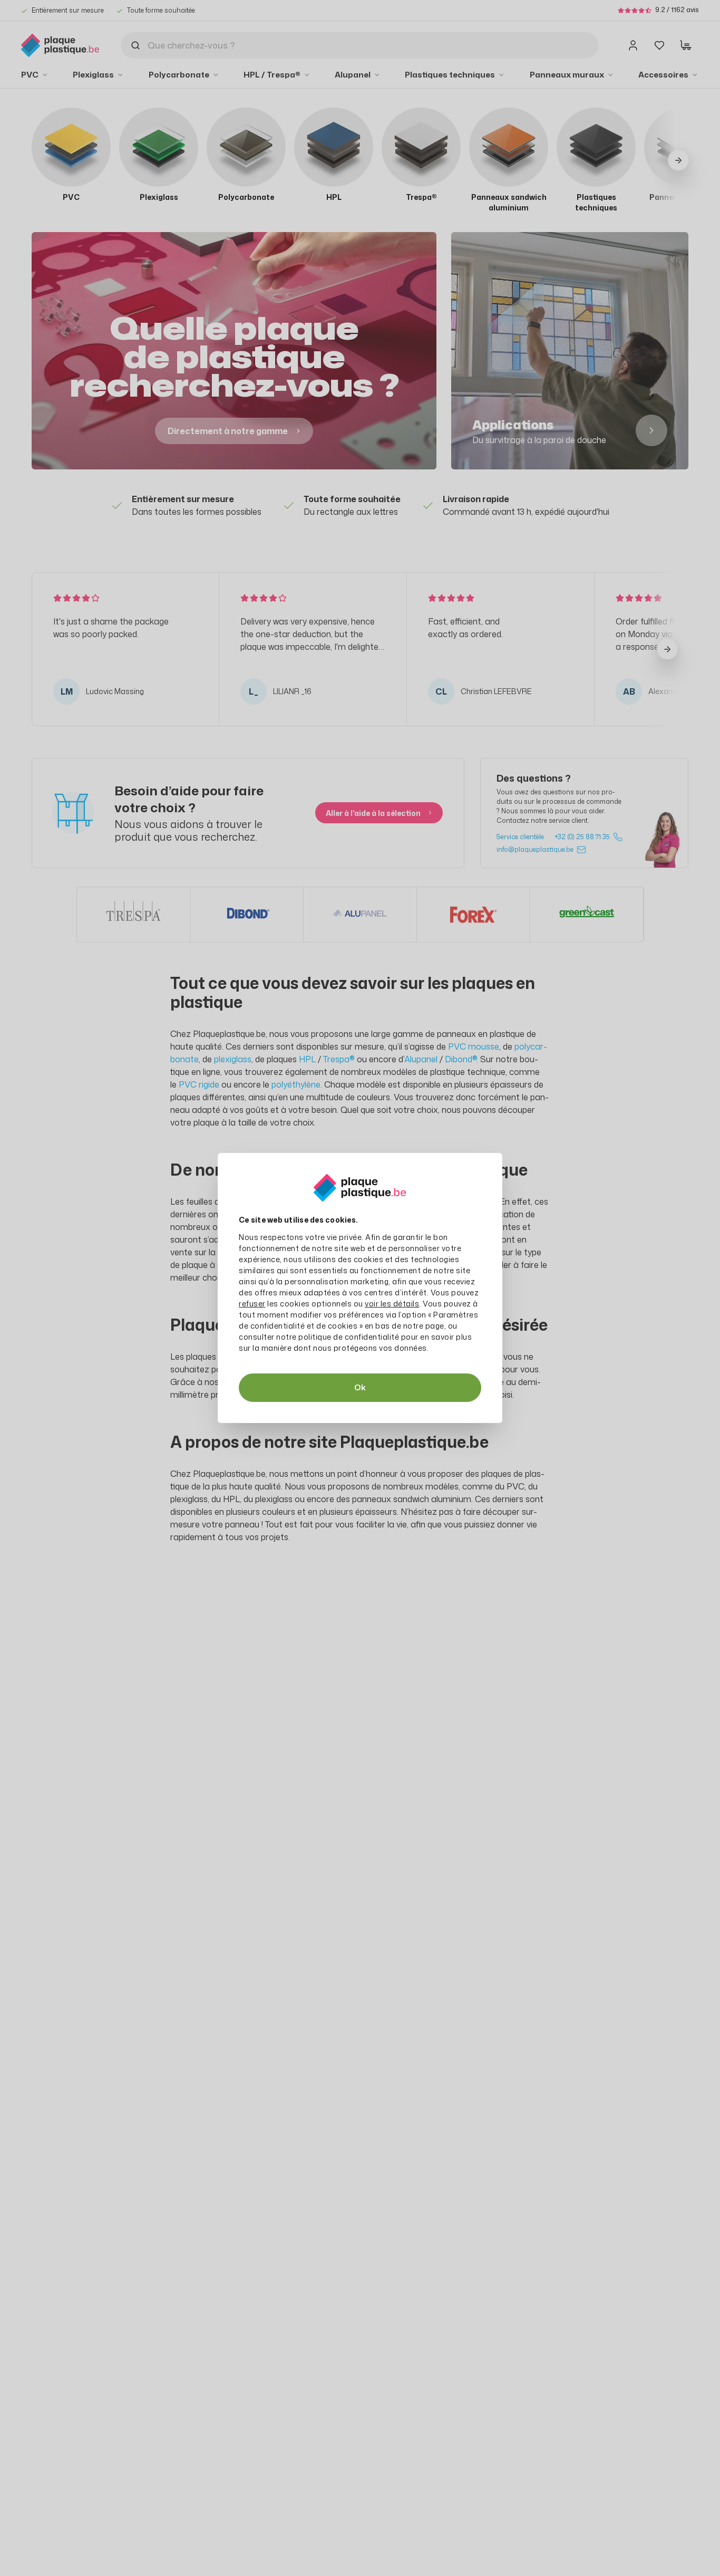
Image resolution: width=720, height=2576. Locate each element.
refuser (252, 1304)
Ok (360, 1387)
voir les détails (392, 1304)
